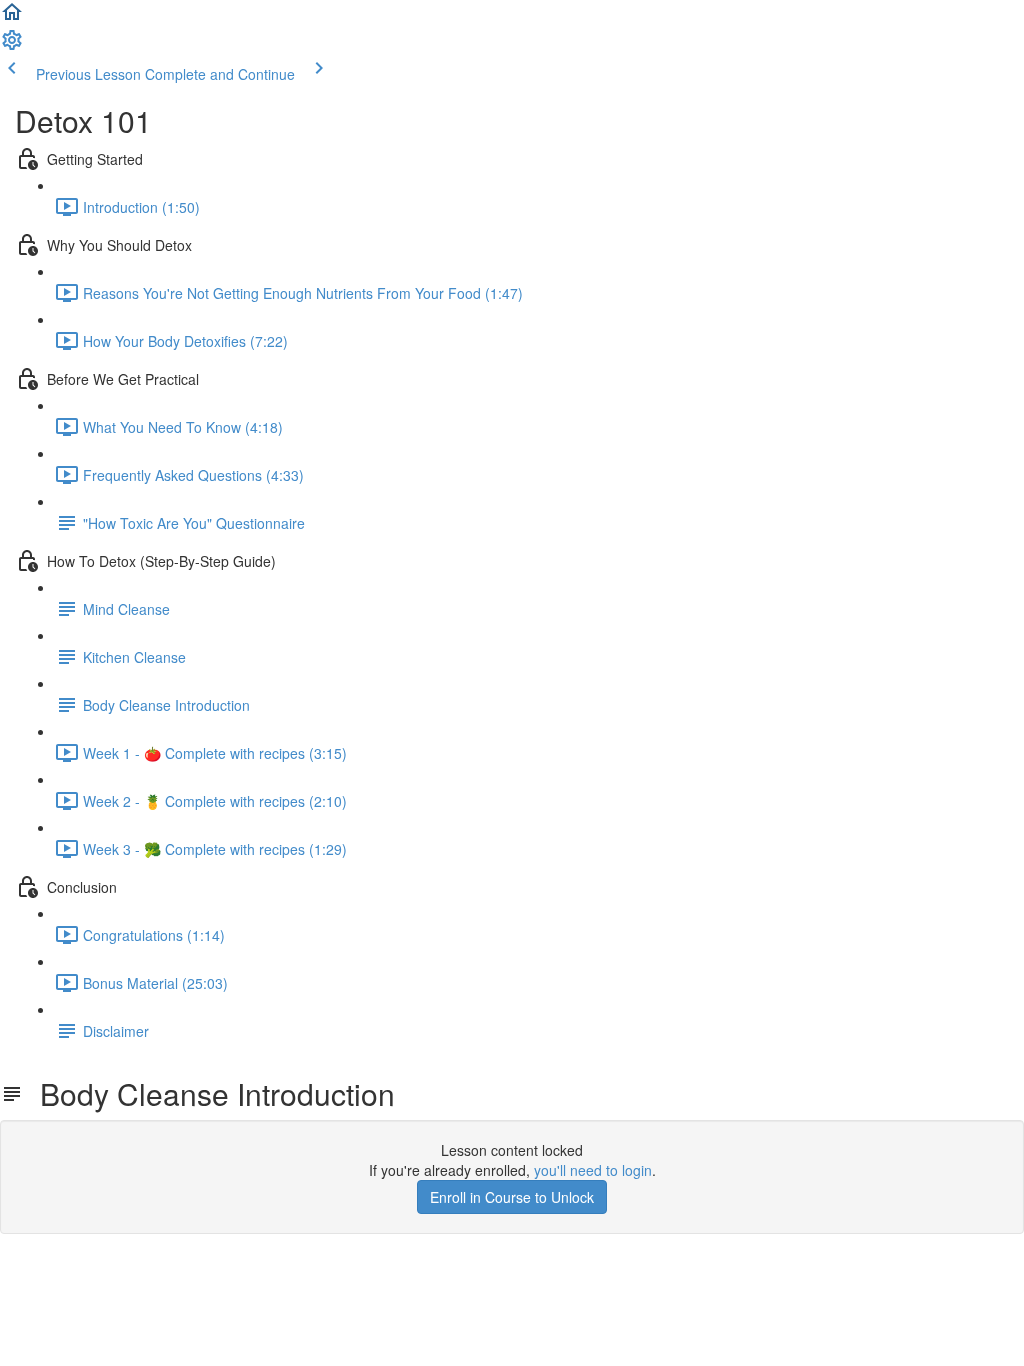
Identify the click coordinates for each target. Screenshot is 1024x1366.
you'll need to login (593, 1170)
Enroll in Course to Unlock (512, 1197)
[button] (12, 18)
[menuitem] (12, 46)
